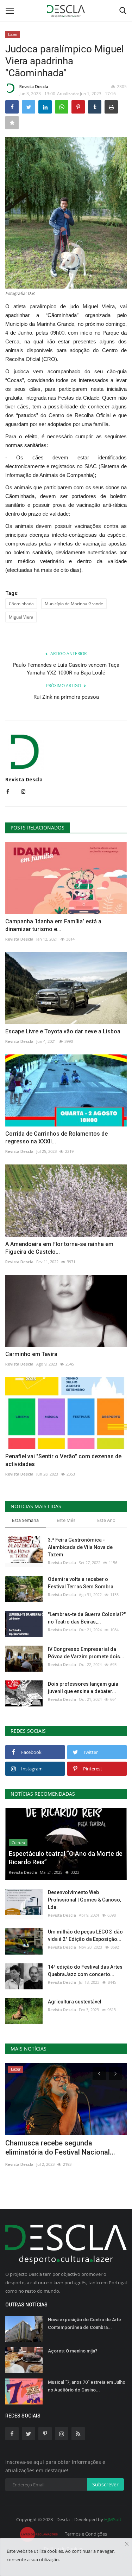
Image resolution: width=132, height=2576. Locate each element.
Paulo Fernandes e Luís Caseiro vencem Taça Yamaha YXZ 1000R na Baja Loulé (66, 669)
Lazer (13, 34)
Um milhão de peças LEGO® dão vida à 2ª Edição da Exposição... (85, 1935)
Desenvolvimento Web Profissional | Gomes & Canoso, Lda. (84, 1900)
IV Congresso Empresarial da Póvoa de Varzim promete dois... (86, 1653)
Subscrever (105, 2484)
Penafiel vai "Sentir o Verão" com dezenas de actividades (63, 1460)
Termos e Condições (86, 2534)
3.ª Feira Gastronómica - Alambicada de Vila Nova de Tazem (80, 1547)
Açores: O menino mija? (73, 2351)
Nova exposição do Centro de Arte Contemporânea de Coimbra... (84, 2323)
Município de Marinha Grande (74, 604)
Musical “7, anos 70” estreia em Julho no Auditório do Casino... (87, 2386)
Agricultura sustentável (75, 2002)
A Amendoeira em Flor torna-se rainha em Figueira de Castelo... (59, 1248)
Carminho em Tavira (31, 1354)
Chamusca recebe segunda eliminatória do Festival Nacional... (60, 2148)
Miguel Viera (21, 617)
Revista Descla (34, 87)
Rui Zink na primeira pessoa (66, 697)
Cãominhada (21, 604)
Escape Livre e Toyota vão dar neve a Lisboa (63, 1031)
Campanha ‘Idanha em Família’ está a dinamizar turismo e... (53, 925)
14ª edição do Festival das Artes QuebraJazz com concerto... (85, 1971)
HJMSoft (113, 2519)
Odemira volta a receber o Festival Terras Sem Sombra (81, 1583)
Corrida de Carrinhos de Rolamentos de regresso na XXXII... (56, 1138)
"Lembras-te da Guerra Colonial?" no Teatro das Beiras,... (87, 1618)
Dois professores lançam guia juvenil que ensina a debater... (83, 1688)
